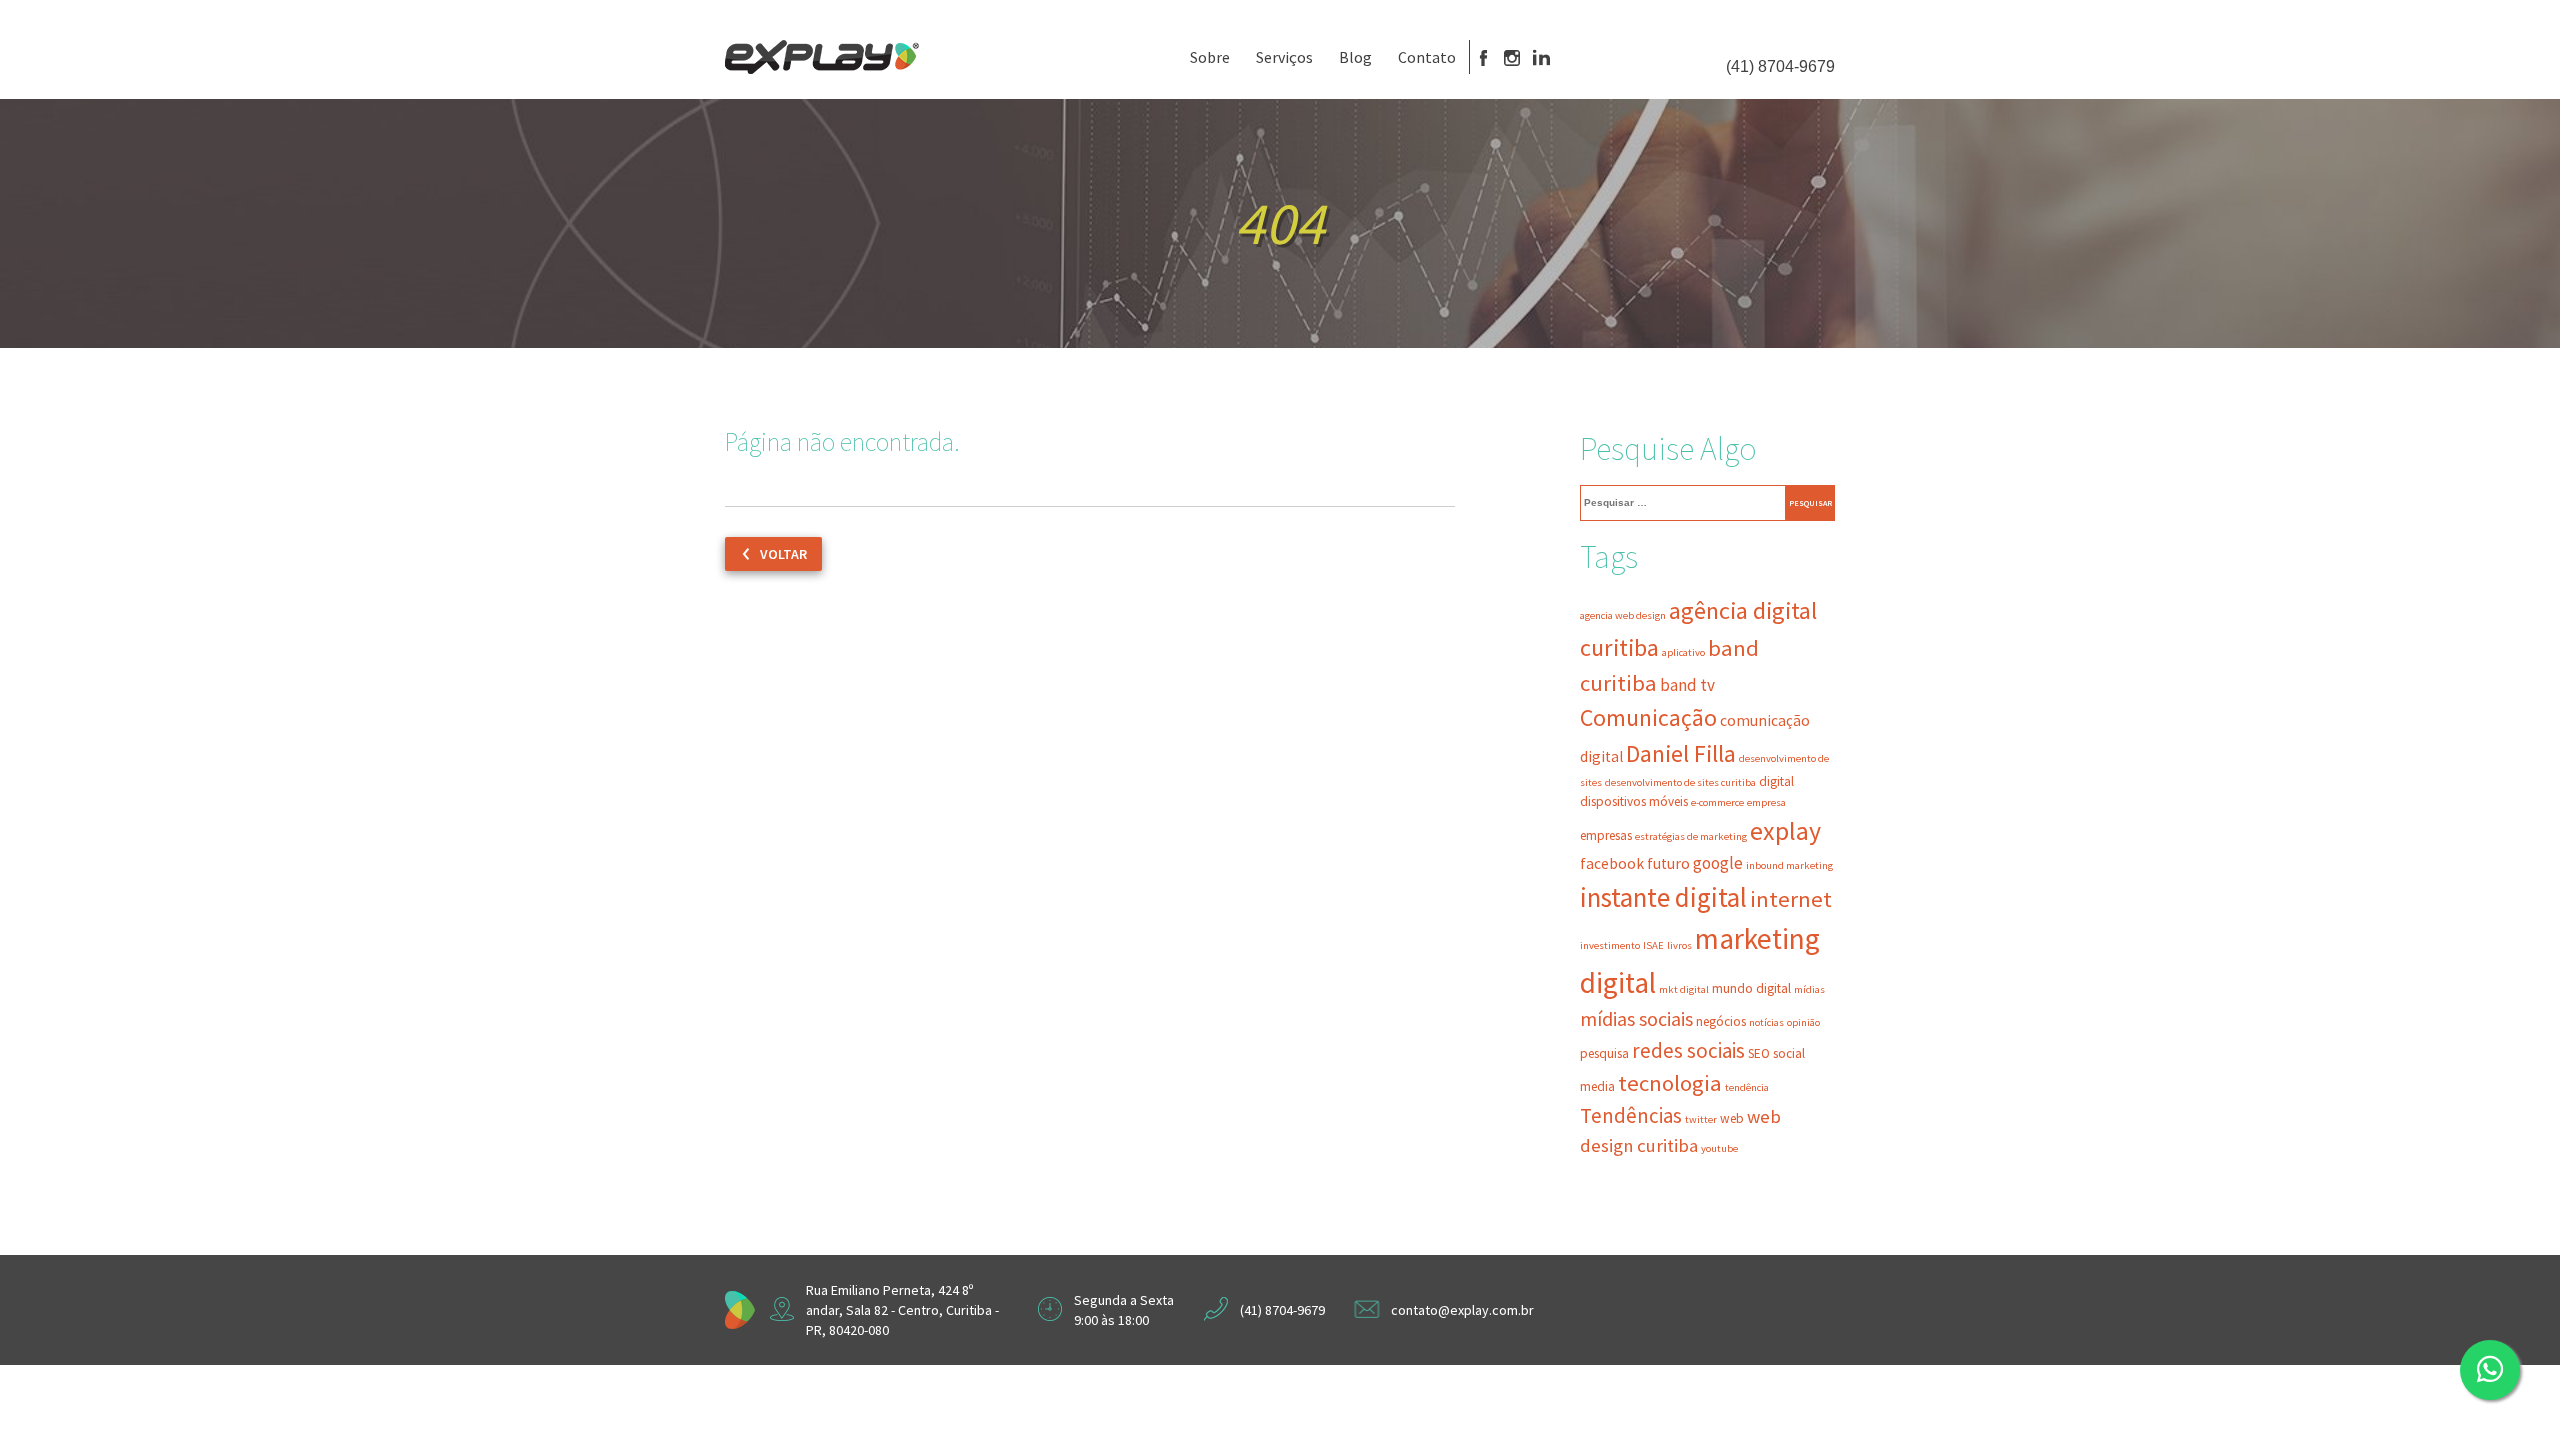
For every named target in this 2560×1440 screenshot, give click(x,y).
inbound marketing (1789, 865)
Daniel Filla (1681, 753)
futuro (1668, 863)
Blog (1355, 57)
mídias (1809, 989)
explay (1785, 831)
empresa (1766, 802)
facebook (1612, 863)
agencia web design (1623, 615)
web (1732, 1118)
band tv (1687, 685)
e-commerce (1717, 802)
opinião (1803, 1022)
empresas (1606, 835)
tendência (1747, 1087)
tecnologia (1670, 1083)
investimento (1610, 945)
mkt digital (1684, 989)
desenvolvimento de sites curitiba (1680, 782)
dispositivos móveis (1634, 801)
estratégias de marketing (1691, 836)
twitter (1701, 1119)
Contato (1427, 57)
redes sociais (1688, 1050)
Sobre (1210, 57)
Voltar (783, 554)
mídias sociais (1636, 1019)
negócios (1721, 1021)
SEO (1759, 1053)
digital (1776, 781)
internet (1791, 899)
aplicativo (1683, 652)
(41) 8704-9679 (1780, 66)
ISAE (1653, 945)
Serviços (1284, 57)
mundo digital (1751, 988)
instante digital (1663, 897)
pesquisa (1604, 1053)
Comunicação (1648, 717)
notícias (1766, 1022)
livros (1679, 945)
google (1718, 863)
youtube (1719, 1148)
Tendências (1631, 1115)
